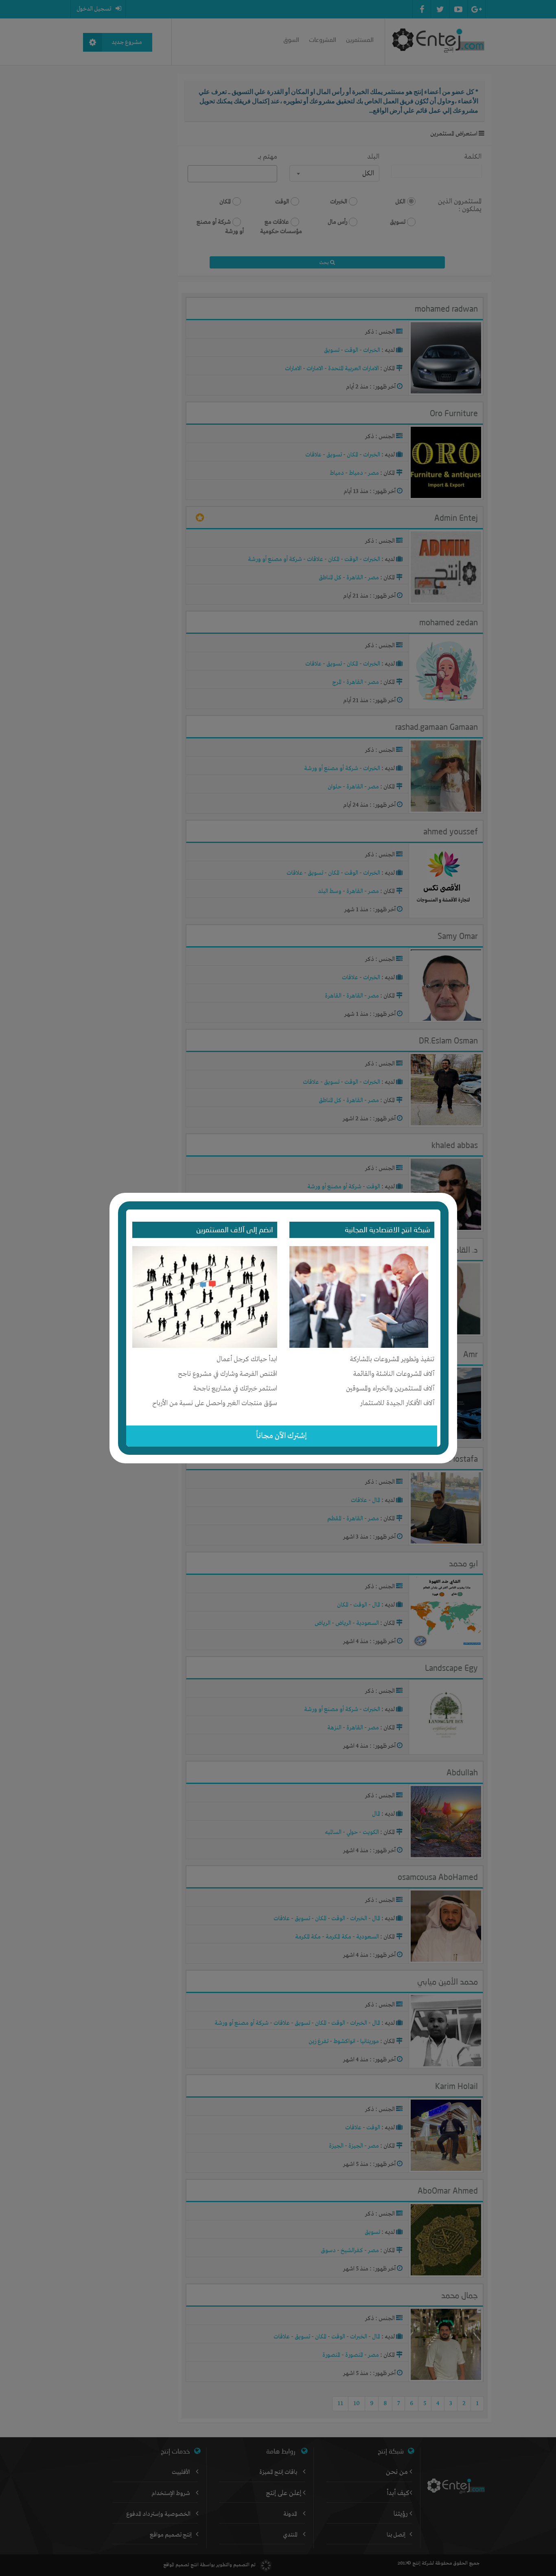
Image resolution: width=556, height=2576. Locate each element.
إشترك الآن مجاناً (281, 1436)
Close (452, 1197)
